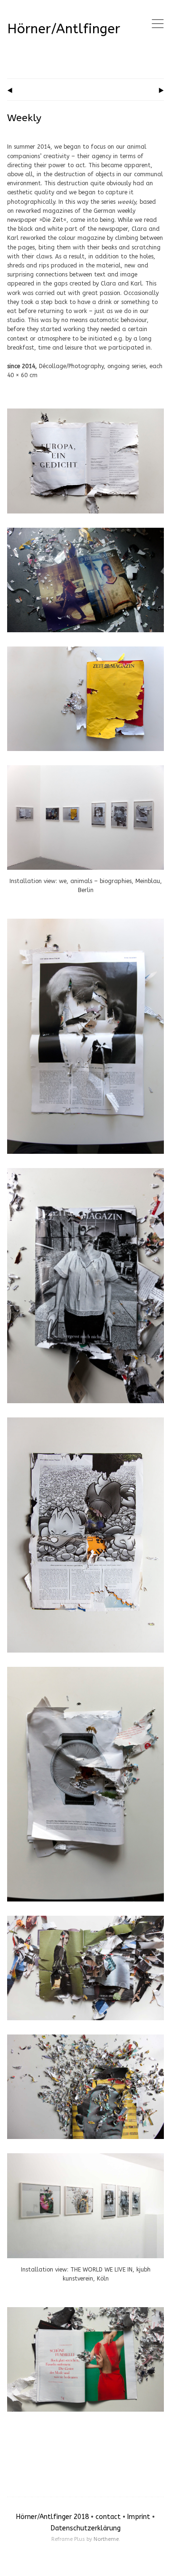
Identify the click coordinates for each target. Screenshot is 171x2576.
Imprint (139, 2517)
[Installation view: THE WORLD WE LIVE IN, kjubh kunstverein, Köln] (85, 2158)
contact (108, 2517)
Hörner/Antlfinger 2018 (52, 2517)
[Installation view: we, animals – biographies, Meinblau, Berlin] (85, 770)
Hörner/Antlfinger (64, 29)
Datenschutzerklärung (86, 2528)
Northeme (106, 2539)
